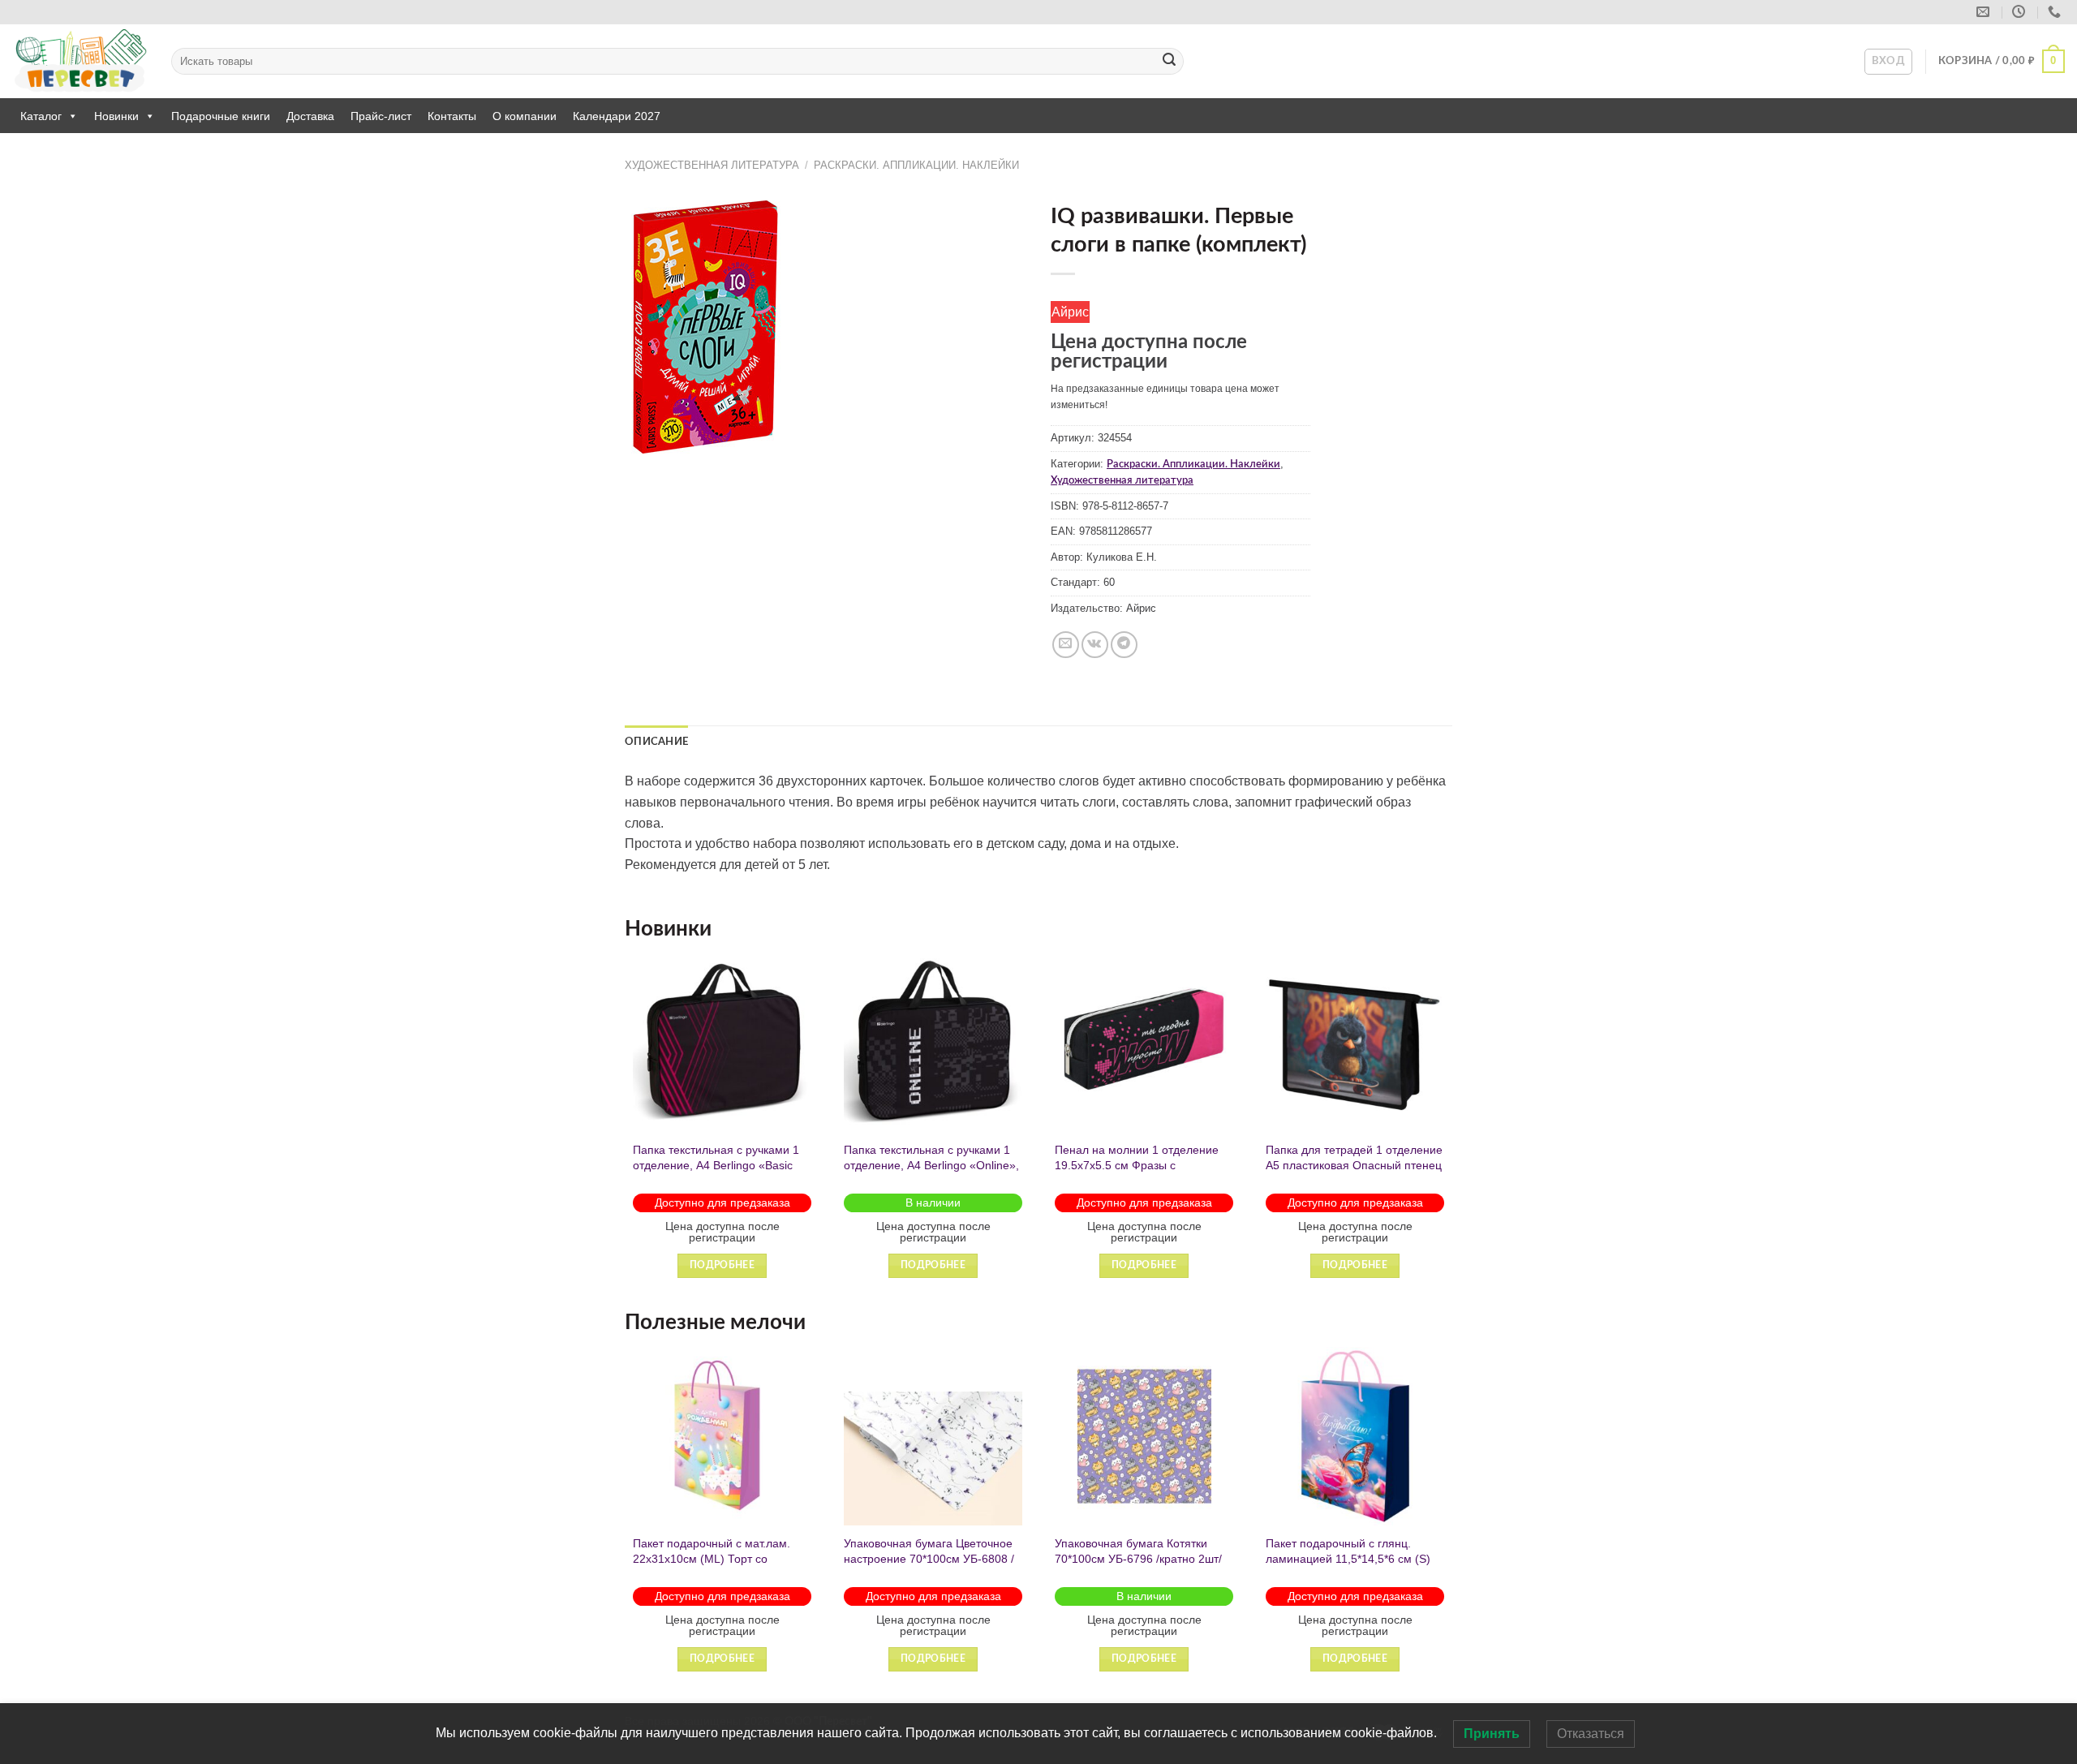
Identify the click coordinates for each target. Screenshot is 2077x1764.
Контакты (452, 116)
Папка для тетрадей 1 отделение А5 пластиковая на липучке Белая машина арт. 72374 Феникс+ (1159, 1172)
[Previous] (626, 1130)
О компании (525, 116)
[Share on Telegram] (1124, 645)
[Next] (1451, 1130)
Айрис (1070, 312)
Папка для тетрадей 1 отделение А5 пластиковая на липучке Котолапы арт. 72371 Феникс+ (737, 1165)
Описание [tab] (656, 742)
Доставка (310, 116)
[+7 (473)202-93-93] (2056, 12)
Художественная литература (712, 165)
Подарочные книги (221, 116)
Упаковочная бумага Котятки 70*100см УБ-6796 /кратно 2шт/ (1046, 1551)
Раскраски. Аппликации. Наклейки (916, 165)
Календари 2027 (617, 116)
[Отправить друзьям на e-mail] (1066, 645)
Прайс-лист (381, 116)
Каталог (41, 116)
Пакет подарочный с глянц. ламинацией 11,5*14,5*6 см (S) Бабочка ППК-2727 (1256, 1558)
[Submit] (1169, 62)
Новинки (116, 116)
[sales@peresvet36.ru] (1985, 12)
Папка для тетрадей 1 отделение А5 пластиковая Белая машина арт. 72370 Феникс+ (1370, 1165)
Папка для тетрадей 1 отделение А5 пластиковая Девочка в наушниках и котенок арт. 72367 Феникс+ (948, 1172)
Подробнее (738, 1265)
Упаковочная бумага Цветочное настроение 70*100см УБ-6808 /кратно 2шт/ (836, 1558)
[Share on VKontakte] (1095, 645)
